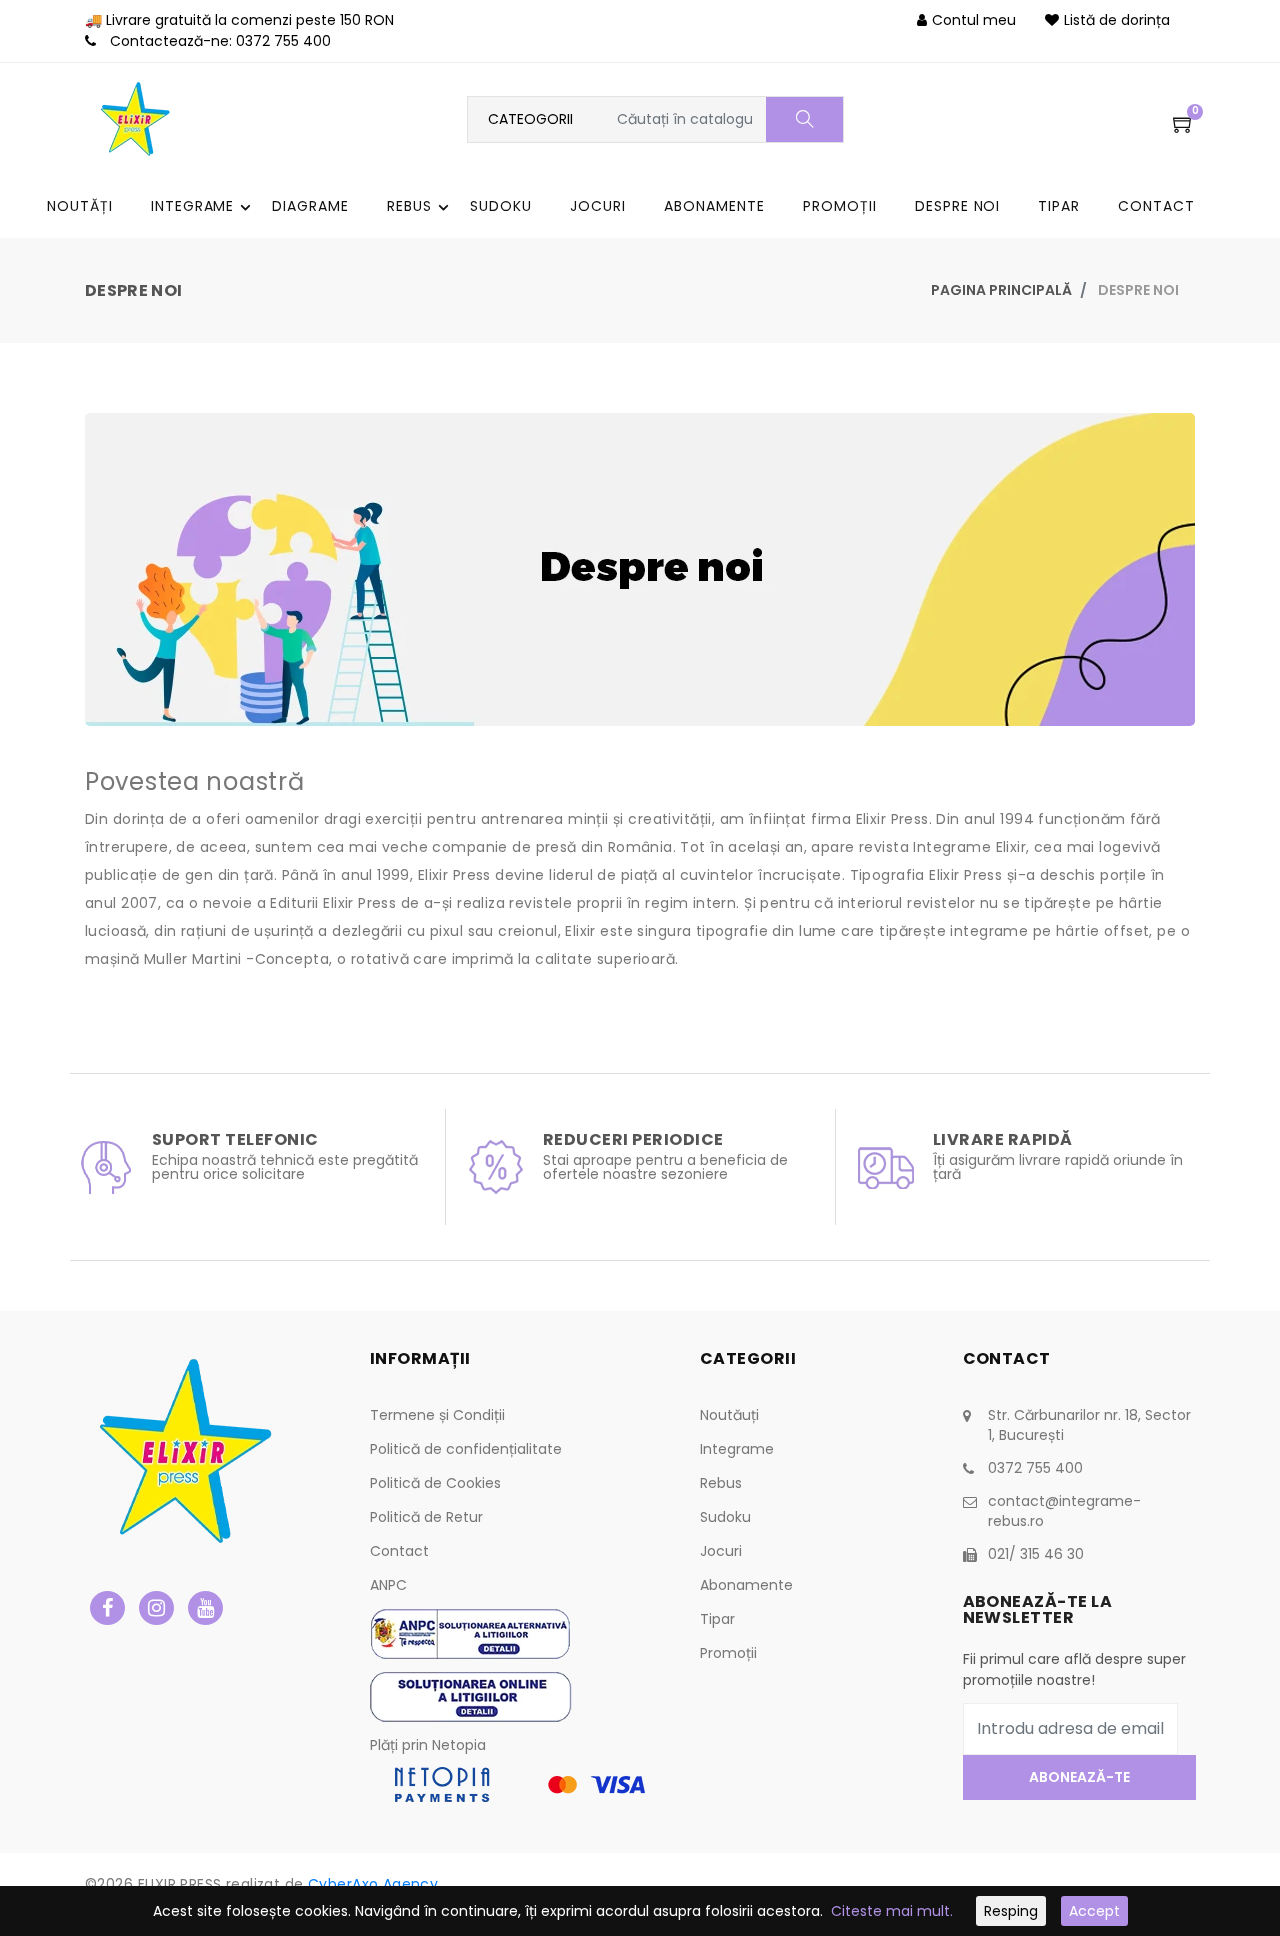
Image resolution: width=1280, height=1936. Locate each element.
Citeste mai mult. (892, 1911)
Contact (399, 1551)
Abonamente (746, 1585)
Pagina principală (1001, 290)
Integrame (737, 1449)
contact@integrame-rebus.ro (1064, 1511)
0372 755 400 (283, 41)
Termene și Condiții (437, 1415)
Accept (1094, 1911)
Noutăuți (729, 1415)
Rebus (721, 1483)
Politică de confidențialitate (466, 1449)
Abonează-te (1078, 1777)
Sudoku (725, 1517)
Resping (1011, 1911)
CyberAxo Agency (373, 1884)
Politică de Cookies (435, 1483)
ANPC (388, 1585)
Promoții (728, 1653)
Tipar (717, 1619)
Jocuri (721, 1551)
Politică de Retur (426, 1517)
